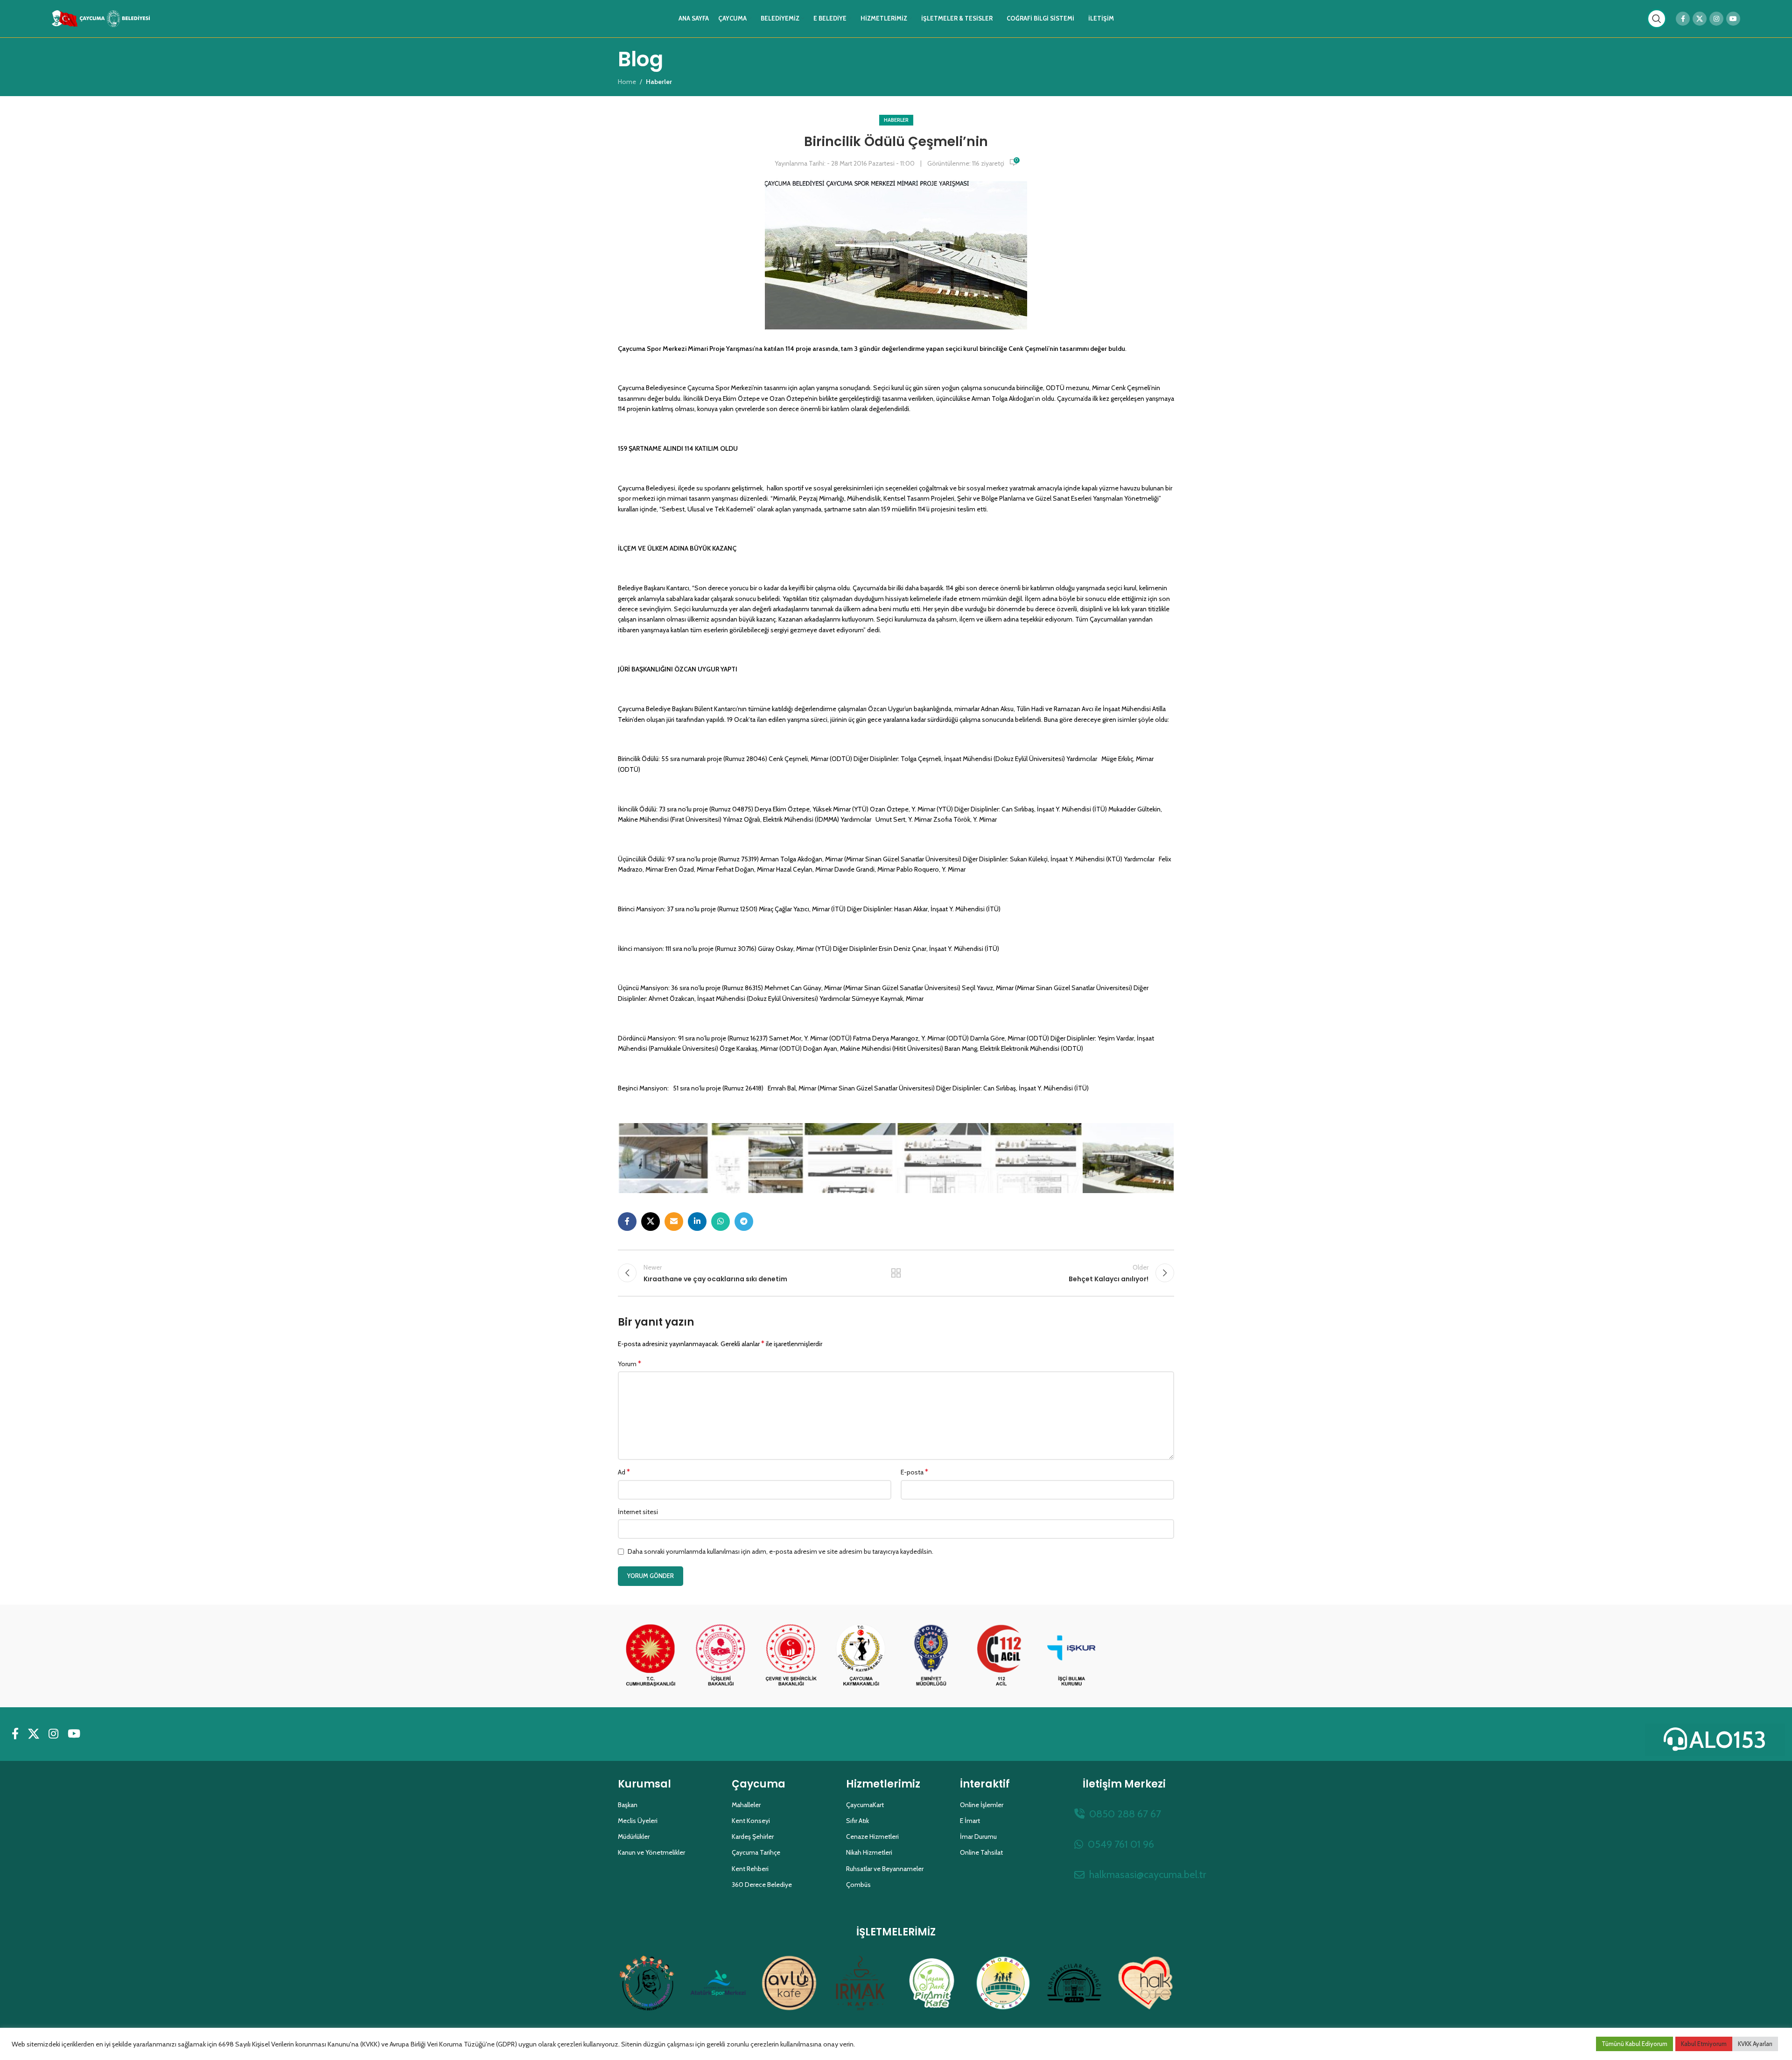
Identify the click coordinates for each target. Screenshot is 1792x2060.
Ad (624, 1472)
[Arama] (1657, 19)
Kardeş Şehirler (753, 1837)
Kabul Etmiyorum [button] (1704, 2044)
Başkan (628, 1805)
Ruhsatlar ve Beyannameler (885, 1869)
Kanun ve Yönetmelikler (651, 1852)
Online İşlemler (982, 1805)
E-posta (914, 1472)
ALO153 (1728, 1740)
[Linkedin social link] (697, 1222)
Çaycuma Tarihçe (756, 1852)
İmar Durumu (978, 1837)
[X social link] (1700, 19)
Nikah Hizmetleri (869, 1852)
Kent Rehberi (750, 1869)
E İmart (970, 1821)
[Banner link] (651, 1656)
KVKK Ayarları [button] (1755, 2044)
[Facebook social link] (1683, 19)
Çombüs (858, 1885)
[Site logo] (101, 18)
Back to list (896, 1273)
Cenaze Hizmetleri (872, 1837)
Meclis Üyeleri (638, 1821)
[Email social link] (674, 1222)
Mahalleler (746, 1805)
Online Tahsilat (981, 1852)
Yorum (630, 1364)
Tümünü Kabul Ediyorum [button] (1634, 2044)
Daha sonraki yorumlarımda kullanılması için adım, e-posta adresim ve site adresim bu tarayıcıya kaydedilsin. (780, 1551)
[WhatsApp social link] (721, 1222)
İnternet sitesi (638, 1512)
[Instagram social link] (1716, 19)
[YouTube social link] (1733, 19)
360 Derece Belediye (762, 1885)
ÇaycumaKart (865, 1805)
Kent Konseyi (751, 1821)
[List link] (1124, 1814)
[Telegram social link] (744, 1222)
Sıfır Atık (857, 1821)
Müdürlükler (634, 1837)
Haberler (896, 120)
